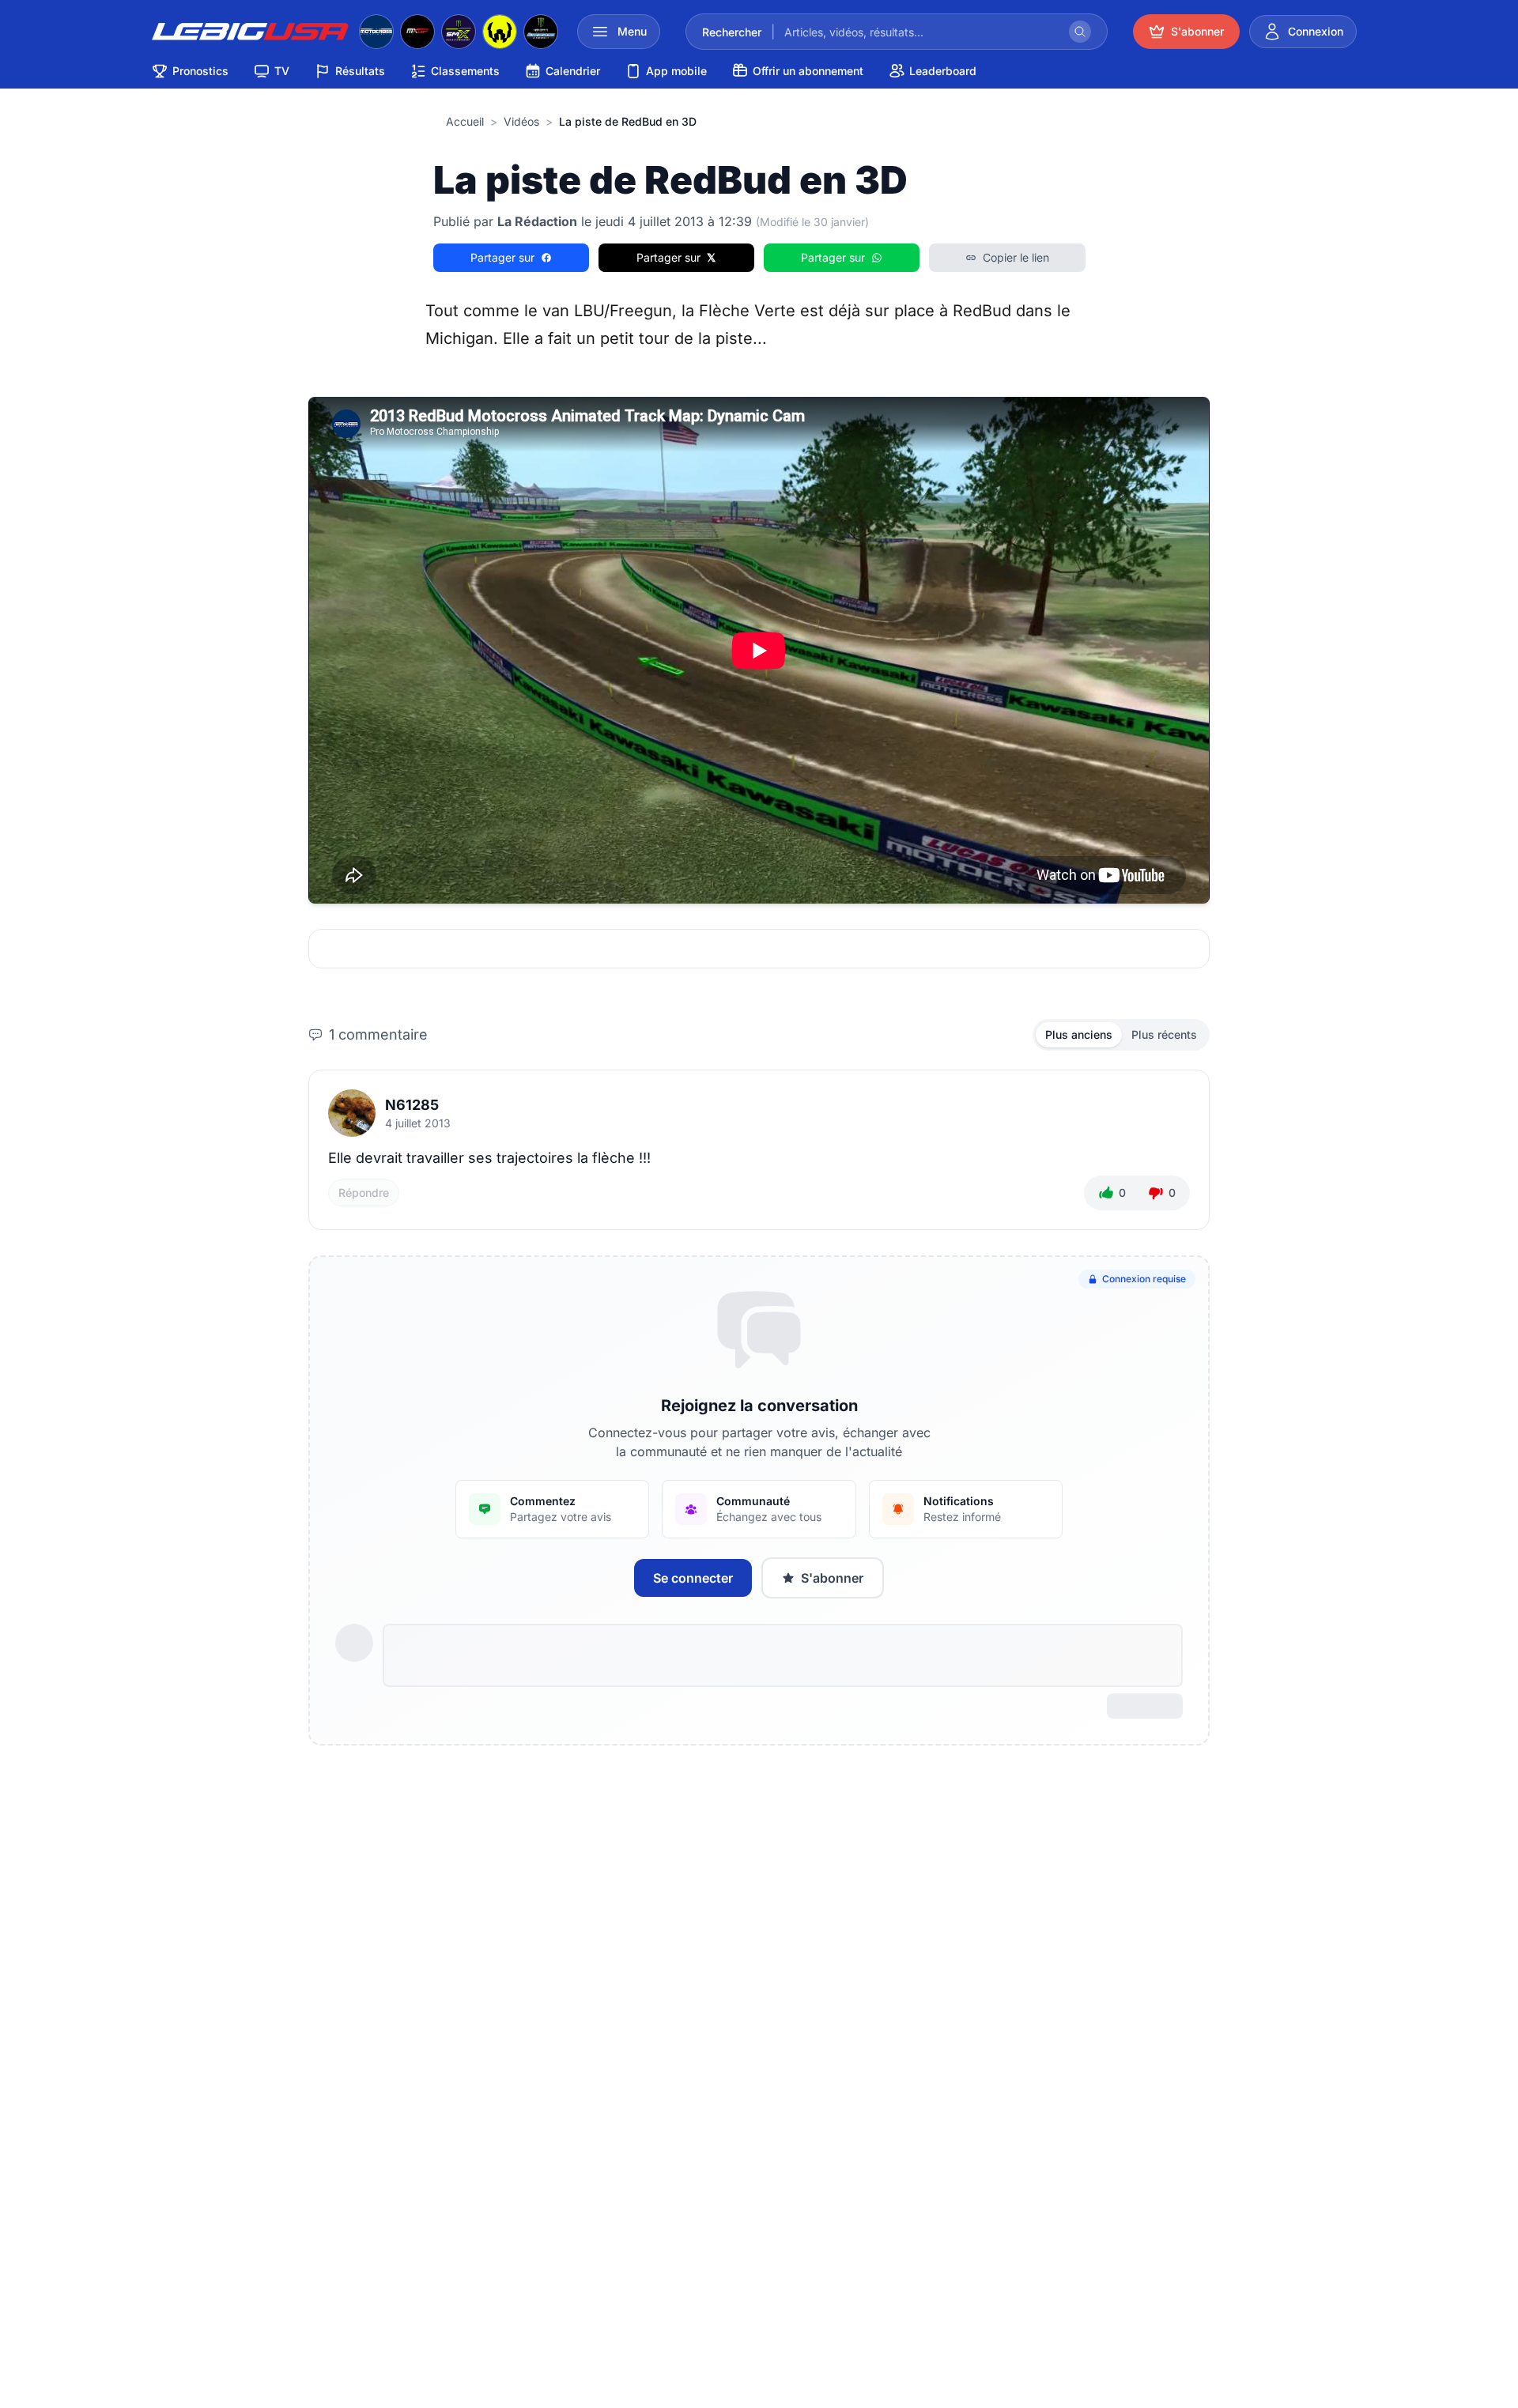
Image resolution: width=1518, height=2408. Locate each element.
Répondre (364, 1193)
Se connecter (693, 1578)
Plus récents (1164, 1034)
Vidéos (521, 121)
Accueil (465, 121)
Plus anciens (1079, 1034)
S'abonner (832, 1578)
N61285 (412, 1105)
